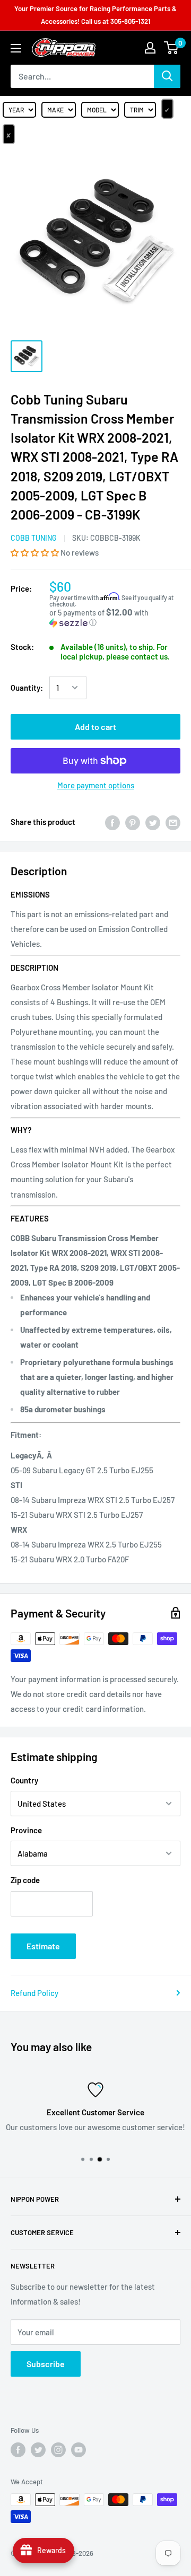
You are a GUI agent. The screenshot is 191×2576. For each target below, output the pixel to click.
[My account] (150, 48)
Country (24, 1780)
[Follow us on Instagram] (58, 2450)
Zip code (25, 1880)
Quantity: (27, 688)
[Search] (167, 76)
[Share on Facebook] (112, 822)
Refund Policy (34, 1993)
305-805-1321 (131, 21)
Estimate (43, 1946)
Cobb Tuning (34, 538)
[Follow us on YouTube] (79, 2450)
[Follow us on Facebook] (18, 2450)
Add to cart (95, 727)
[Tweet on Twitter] (153, 822)
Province (26, 1830)
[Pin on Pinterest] (133, 822)
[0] (172, 48)
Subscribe (46, 2364)
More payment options (96, 785)
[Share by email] (173, 822)
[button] (36, 552)
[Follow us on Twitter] (38, 2450)
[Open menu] (16, 48)
